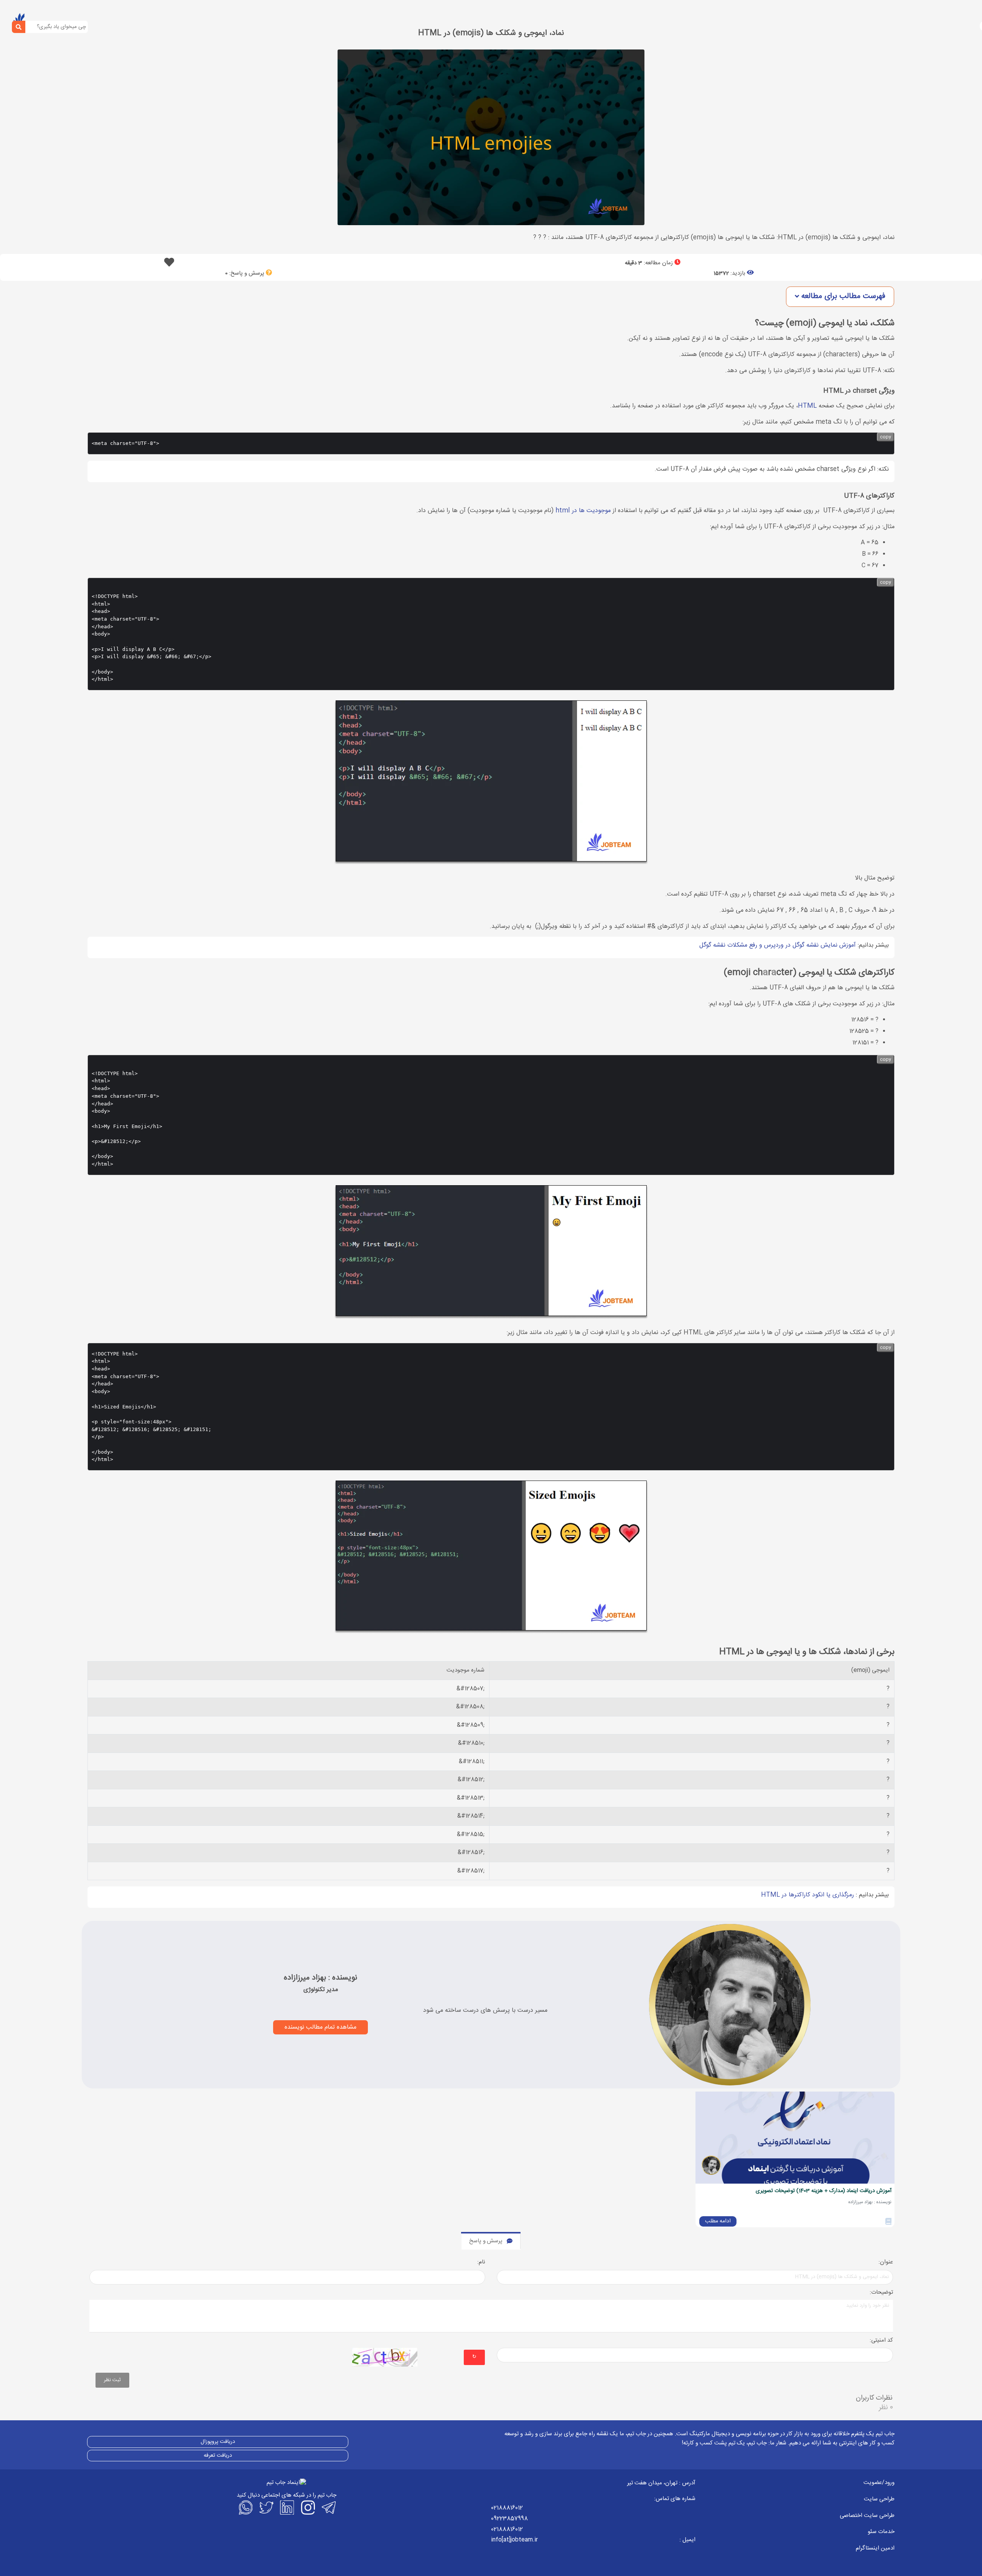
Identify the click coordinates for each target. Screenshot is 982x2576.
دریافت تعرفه (218, 2456)
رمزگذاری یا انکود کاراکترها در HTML (807, 1895)
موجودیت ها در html (583, 511)
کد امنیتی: (881, 2341)
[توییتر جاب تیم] (266, 2507)
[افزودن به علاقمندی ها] (169, 264)
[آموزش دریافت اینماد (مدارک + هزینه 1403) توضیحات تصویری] (795, 2138)
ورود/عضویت (879, 2483)
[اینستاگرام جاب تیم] (307, 2507)
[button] (840, 297)
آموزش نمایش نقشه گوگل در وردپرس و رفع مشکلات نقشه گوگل (778, 945)
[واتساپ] (245, 2507)
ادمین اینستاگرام (875, 2548)
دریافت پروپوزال (218, 2442)
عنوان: (886, 2262)
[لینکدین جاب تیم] (287, 2507)
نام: (481, 2262)
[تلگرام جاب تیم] (328, 2507)
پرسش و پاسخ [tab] (486, 2241)
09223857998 (509, 2519)
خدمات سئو (881, 2532)
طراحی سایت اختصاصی (867, 2516)
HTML (807, 406)
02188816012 (507, 2508)
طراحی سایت (879, 2499)
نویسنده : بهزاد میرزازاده (320, 1978)
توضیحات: (881, 2293)
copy (886, 437)
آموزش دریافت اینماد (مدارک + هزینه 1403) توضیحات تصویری (824, 2191)
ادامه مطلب (718, 2221)
